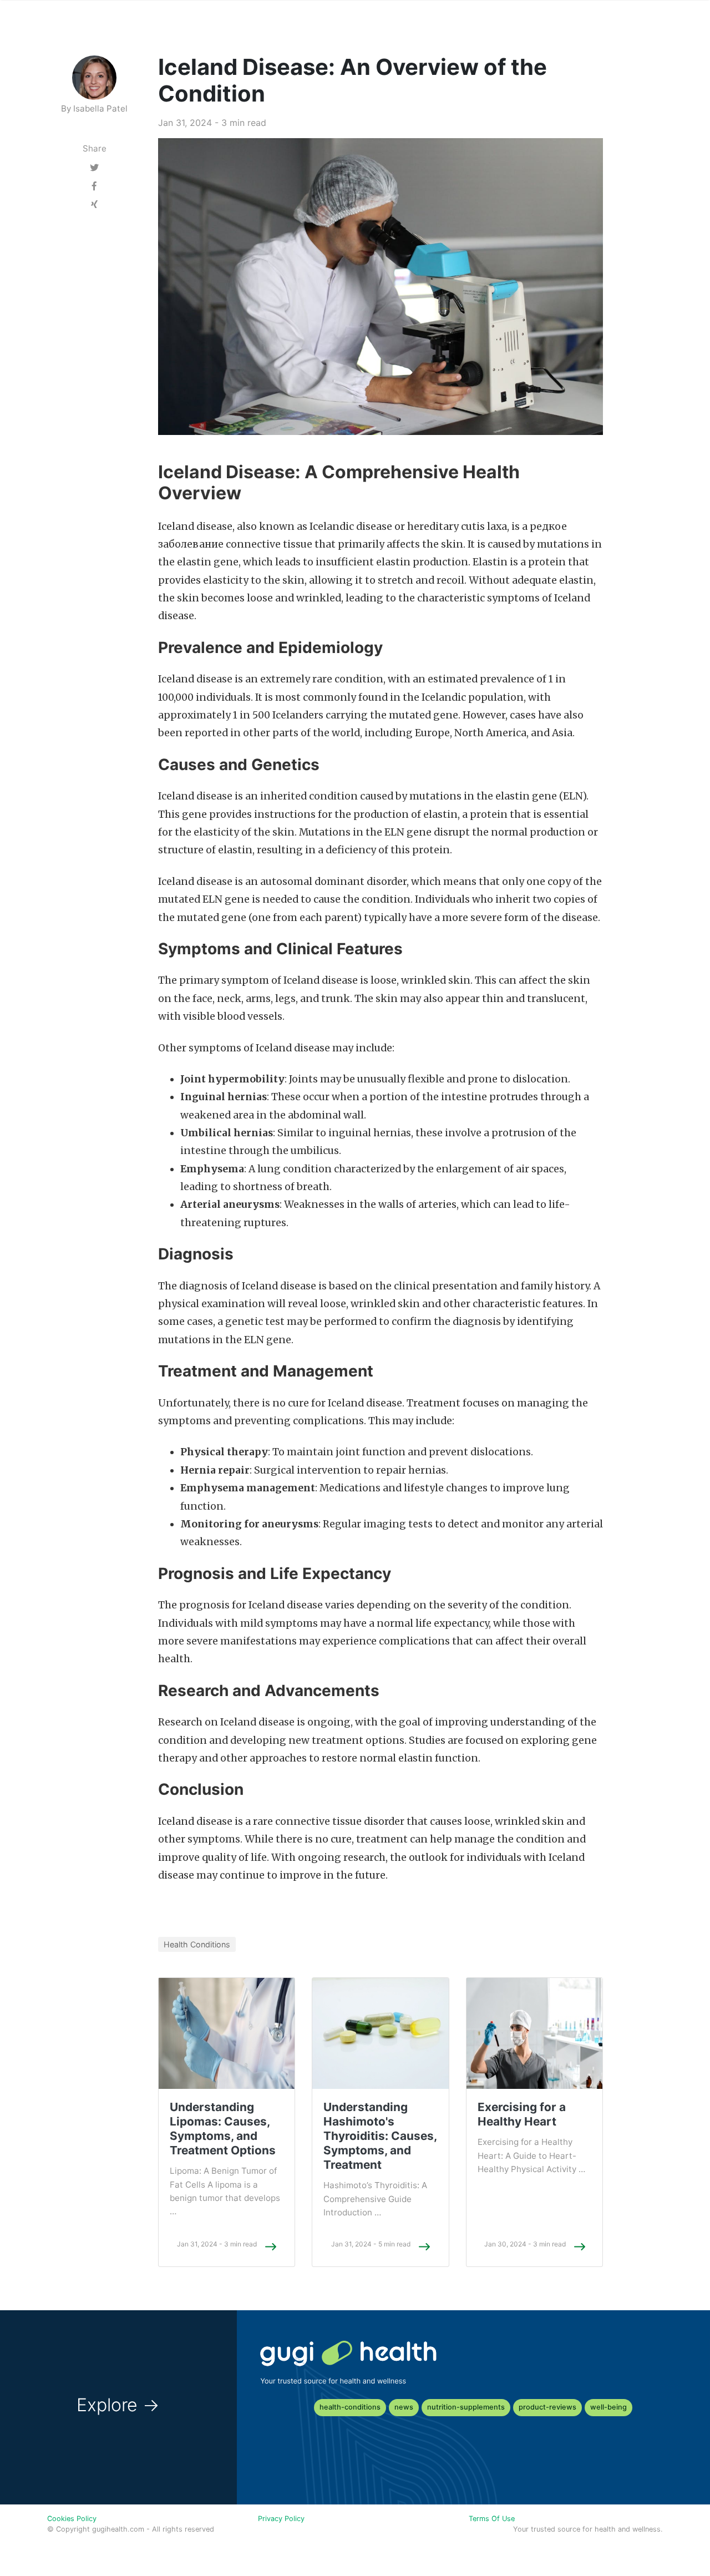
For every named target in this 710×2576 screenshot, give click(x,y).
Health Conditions (197, 1944)
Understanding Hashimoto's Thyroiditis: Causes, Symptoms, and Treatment (380, 2136)
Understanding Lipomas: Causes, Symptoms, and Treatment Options (223, 2129)
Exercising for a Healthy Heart (522, 2114)
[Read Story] (271, 2246)
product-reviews (547, 2407)
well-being (608, 2407)
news (404, 2407)
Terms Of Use (492, 2519)
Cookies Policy (72, 2519)
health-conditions (350, 2407)
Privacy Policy (281, 2519)
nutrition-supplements (466, 2407)
